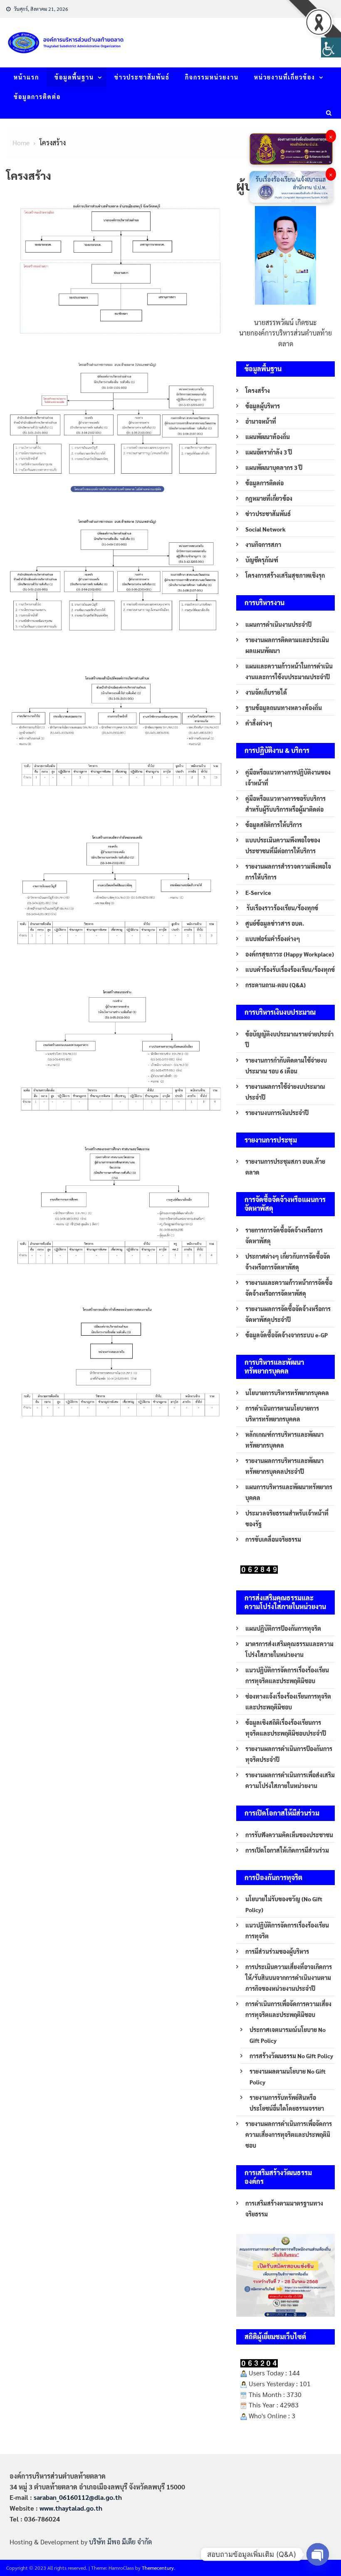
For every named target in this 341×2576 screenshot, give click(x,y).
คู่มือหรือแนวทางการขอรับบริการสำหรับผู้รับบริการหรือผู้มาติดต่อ (285, 804)
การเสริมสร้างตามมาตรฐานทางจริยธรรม (284, 2208)
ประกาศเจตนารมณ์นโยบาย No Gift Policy (288, 2035)
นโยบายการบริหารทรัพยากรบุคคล (287, 1393)
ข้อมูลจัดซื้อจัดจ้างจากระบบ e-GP (287, 1335)
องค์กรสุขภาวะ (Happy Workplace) (290, 954)
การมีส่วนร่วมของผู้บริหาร (277, 1951)
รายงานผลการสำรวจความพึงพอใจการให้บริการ (288, 872)
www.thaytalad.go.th (71, 2508)
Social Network (266, 529)
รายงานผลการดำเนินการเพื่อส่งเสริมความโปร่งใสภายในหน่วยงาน (290, 1780)
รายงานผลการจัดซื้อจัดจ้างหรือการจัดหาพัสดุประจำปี (288, 1314)
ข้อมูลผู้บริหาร (263, 406)
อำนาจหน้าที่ (261, 421)
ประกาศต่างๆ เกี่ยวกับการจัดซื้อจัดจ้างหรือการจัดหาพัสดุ (288, 1262)
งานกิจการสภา (263, 544)
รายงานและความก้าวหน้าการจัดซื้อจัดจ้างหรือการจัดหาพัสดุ (289, 1288)
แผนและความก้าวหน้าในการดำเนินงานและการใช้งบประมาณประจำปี (289, 671)
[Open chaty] (318, 2554)
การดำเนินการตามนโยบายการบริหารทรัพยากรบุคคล (282, 1413)
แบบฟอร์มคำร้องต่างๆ (273, 939)
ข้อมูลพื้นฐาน (74, 77)
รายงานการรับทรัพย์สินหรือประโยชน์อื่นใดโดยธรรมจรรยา (287, 2103)
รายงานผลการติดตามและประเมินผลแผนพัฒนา (287, 645)
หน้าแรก (26, 77)
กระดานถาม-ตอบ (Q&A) (276, 985)
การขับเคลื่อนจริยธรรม (273, 1539)
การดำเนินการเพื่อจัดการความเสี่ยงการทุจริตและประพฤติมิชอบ (288, 2009)
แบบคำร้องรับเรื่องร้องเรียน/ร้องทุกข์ (290, 969)
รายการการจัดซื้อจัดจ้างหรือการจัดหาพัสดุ (284, 1235)
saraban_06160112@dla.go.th (78, 2497)
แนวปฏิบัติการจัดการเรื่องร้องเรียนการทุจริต (287, 1930)
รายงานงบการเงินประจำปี (277, 1113)
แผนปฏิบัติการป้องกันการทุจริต (283, 1628)
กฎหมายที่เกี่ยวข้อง (269, 498)
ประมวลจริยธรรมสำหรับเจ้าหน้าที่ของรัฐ (287, 1518)
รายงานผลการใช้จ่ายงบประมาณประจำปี (285, 1092)
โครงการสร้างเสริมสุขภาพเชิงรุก (285, 575)
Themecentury (158, 2568)
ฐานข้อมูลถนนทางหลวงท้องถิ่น (284, 708)
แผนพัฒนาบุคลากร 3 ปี (274, 467)
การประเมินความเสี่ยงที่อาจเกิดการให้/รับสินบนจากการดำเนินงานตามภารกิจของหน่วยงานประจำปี (289, 1977)
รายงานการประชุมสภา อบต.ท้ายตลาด (285, 1167)
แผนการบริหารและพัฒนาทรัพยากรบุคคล (289, 1492)
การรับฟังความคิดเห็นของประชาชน (289, 1835)
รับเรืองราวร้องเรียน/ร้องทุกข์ (282, 908)
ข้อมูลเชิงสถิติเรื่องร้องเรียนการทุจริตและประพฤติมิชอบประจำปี (286, 1728)
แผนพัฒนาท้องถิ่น (268, 437)
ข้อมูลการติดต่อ (37, 97)
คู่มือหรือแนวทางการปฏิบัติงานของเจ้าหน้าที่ (288, 778)
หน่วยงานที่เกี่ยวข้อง (285, 77)
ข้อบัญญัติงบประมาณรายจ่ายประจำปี (289, 1039)
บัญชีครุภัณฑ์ (262, 560)
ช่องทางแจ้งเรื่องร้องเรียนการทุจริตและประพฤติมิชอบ (288, 1702)
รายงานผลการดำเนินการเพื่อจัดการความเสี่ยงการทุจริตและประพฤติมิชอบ (289, 2134)
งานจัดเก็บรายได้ (266, 692)
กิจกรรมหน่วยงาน (212, 77)
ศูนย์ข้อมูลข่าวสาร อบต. (275, 923)
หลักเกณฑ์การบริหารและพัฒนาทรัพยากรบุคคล (284, 1440)
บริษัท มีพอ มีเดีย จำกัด (120, 2542)
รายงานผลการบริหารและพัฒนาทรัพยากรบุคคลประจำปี (284, 1466)
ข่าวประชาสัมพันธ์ (142, 77)
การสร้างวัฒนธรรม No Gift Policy (291, 2056)
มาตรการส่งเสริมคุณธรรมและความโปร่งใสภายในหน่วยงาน (289, 1649)
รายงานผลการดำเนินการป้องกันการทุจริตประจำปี (289, 1754)
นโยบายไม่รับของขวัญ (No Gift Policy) (284, 1904)
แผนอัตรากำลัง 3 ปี (269, 452)
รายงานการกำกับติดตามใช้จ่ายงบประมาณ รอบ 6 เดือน (286, 1066)
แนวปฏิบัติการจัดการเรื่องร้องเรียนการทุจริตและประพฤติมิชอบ (287, 1675)
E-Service (258, 892)
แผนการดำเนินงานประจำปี (278, 624)
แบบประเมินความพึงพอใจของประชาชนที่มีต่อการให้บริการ (283, 845)
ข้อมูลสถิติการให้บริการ (274, 825)
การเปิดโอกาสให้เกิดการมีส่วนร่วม (287, 1850)
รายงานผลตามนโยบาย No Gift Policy (288, 2077)
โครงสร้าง (258, 390)
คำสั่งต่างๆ (259, 723)
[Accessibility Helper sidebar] (331, 47)
